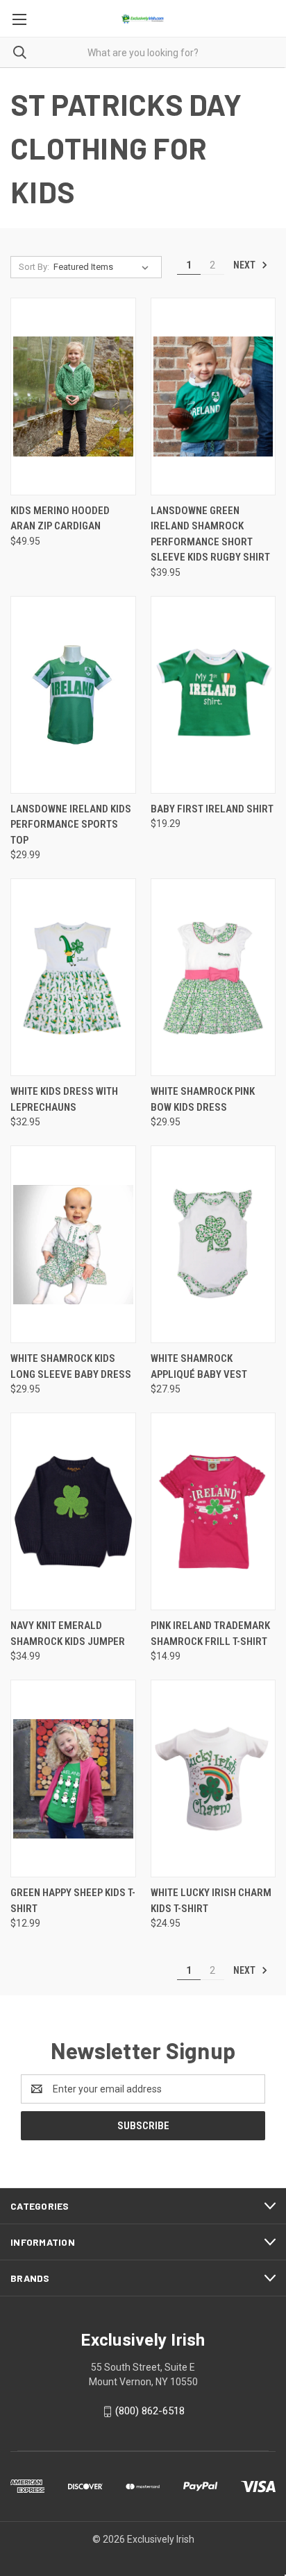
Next (245, 265)
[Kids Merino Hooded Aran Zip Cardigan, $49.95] (73, 396)
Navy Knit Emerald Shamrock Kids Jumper (68, 1634)
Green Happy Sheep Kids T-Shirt (73, 1901)
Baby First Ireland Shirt (212, 809)
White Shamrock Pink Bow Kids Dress (203, 1099)
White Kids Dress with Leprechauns (64, 1099)
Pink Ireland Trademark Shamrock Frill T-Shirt (210, 1634)
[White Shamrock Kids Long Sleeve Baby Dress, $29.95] (73, 1244)
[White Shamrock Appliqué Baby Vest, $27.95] (213, 1244)
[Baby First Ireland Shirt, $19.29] (213, 695)
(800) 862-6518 (150, 2411)
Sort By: (34, 267)
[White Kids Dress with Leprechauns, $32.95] (73, 977)
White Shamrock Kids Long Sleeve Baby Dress (71, 1366)
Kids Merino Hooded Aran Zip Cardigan (60, 519)
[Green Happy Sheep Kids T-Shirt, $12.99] (73, 1779)
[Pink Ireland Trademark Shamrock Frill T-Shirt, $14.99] (213, 1511)
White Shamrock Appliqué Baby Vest (199, 1366)
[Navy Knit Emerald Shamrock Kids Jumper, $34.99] (73, 1511)
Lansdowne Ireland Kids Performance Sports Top (71, 825)
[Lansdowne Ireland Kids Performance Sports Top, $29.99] (73, 695)
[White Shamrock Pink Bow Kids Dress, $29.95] (213, 977)
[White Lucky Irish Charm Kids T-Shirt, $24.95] (213, 1779)
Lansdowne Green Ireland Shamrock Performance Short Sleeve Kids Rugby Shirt (210, 534)
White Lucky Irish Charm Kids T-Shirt (211, 1901)
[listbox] (104, 267)
